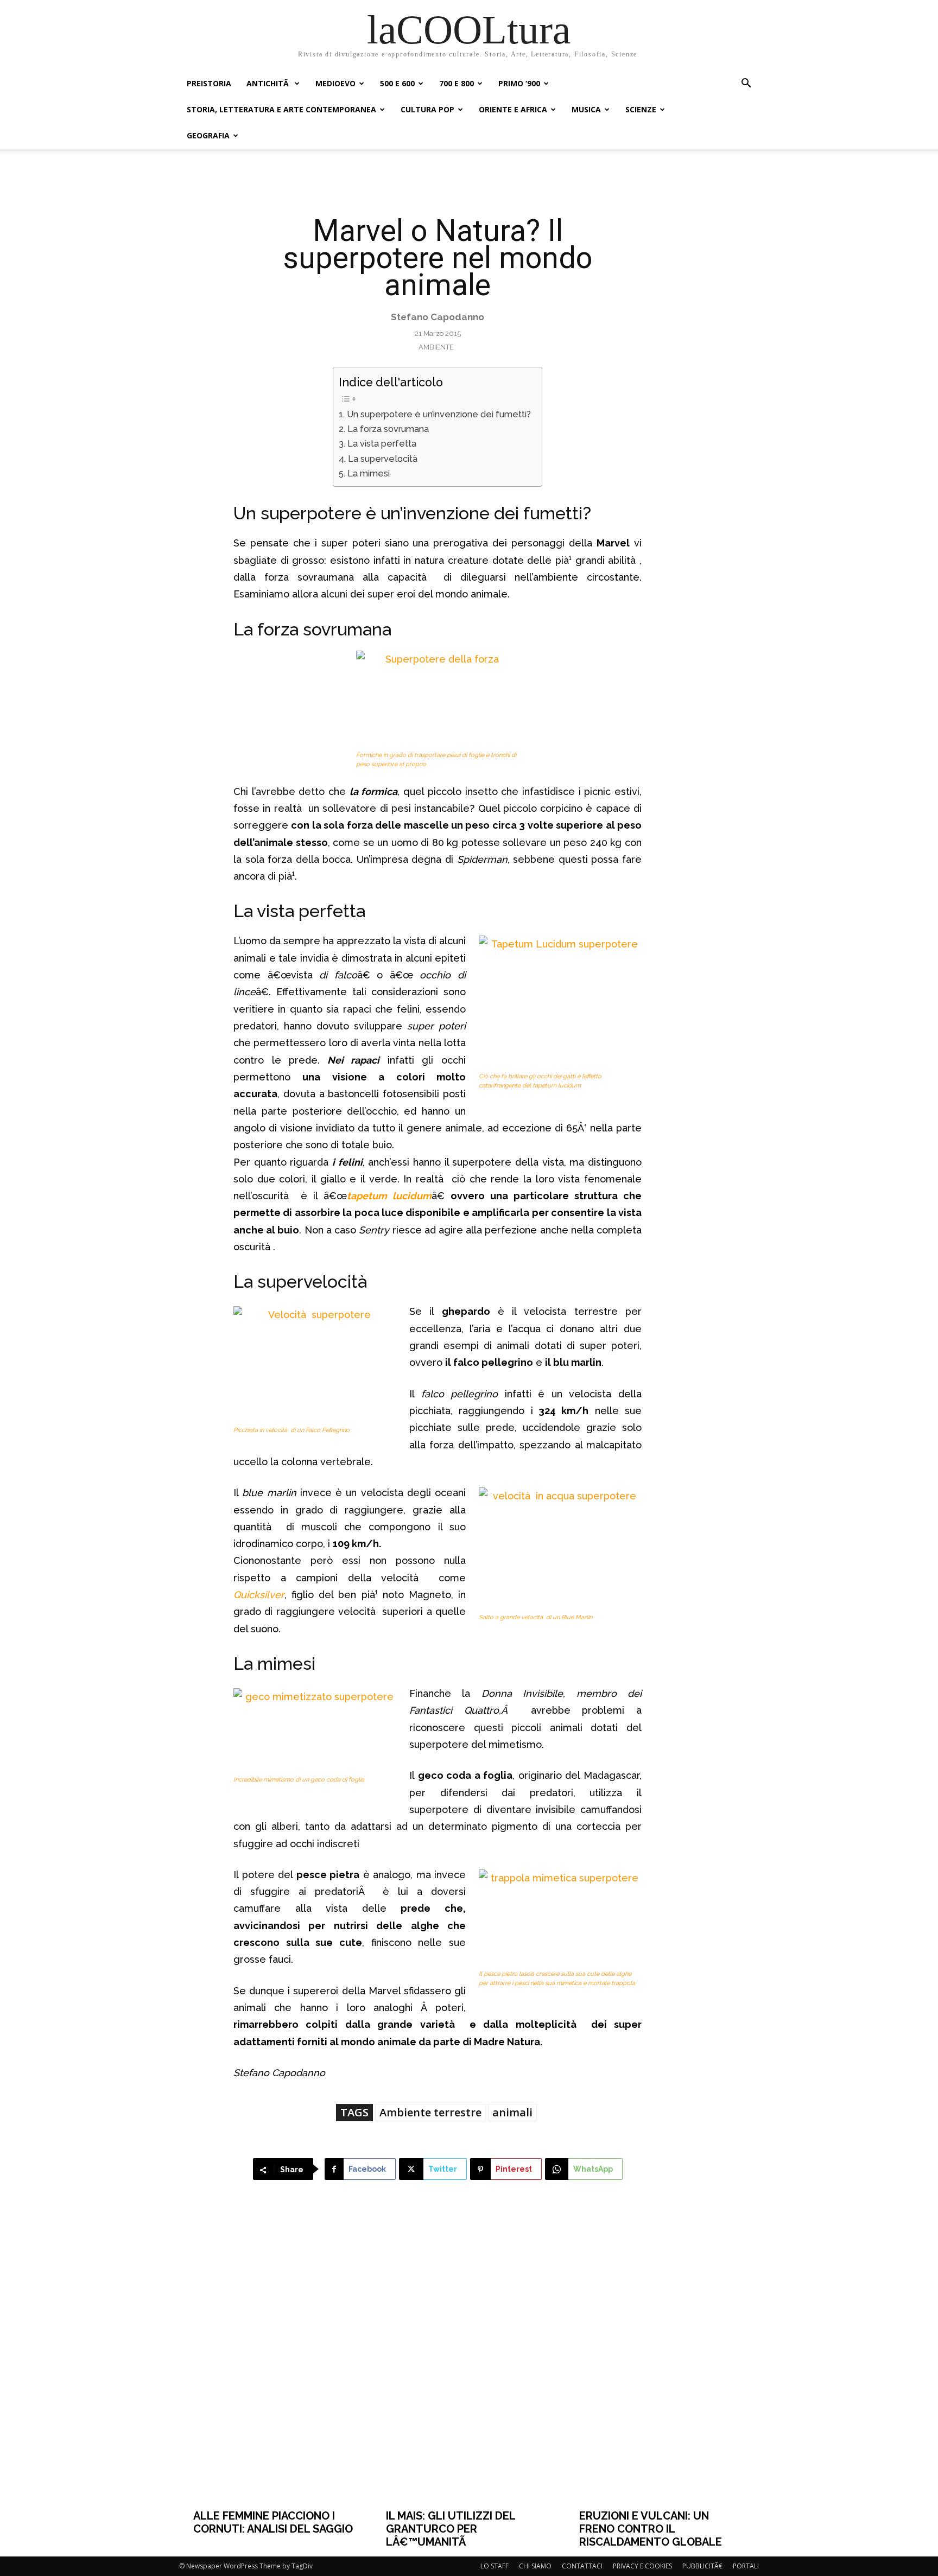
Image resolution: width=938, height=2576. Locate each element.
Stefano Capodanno (438, 317)
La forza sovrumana (388, 429)
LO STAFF (495, 2566)
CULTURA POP (427, 109)
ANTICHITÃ (269, 83)
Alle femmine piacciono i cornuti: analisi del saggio (273, 2522)
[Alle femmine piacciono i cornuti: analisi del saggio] (276, 2362)
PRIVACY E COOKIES (642, 2566)
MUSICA (586, 109)
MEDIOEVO (335, 83)
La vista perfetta (382, 444)
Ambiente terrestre (430, 2112)
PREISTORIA (209, 83)
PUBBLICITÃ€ (702, 2566)
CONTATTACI (582, 2566)
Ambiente (436, 347)
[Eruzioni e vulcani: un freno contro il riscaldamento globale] (662, 2362)
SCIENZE (641, 109)
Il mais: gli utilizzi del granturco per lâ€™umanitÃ (451, 2529)
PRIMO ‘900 (519, 83)
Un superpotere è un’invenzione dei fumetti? (439, 414)
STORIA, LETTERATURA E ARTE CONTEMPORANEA (281, 109)
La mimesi (368, 473)
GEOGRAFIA (208, 135)
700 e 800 (457, 83)
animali (512, 2112)
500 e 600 (397, 83)
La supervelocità (384, 459)
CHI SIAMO (535, 2566)
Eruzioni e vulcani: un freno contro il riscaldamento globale (651, 2529)
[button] (746, 84)
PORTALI (746, 2566)
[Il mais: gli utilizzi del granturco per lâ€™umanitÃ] (469, 2362)
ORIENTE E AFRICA (513, 109)
